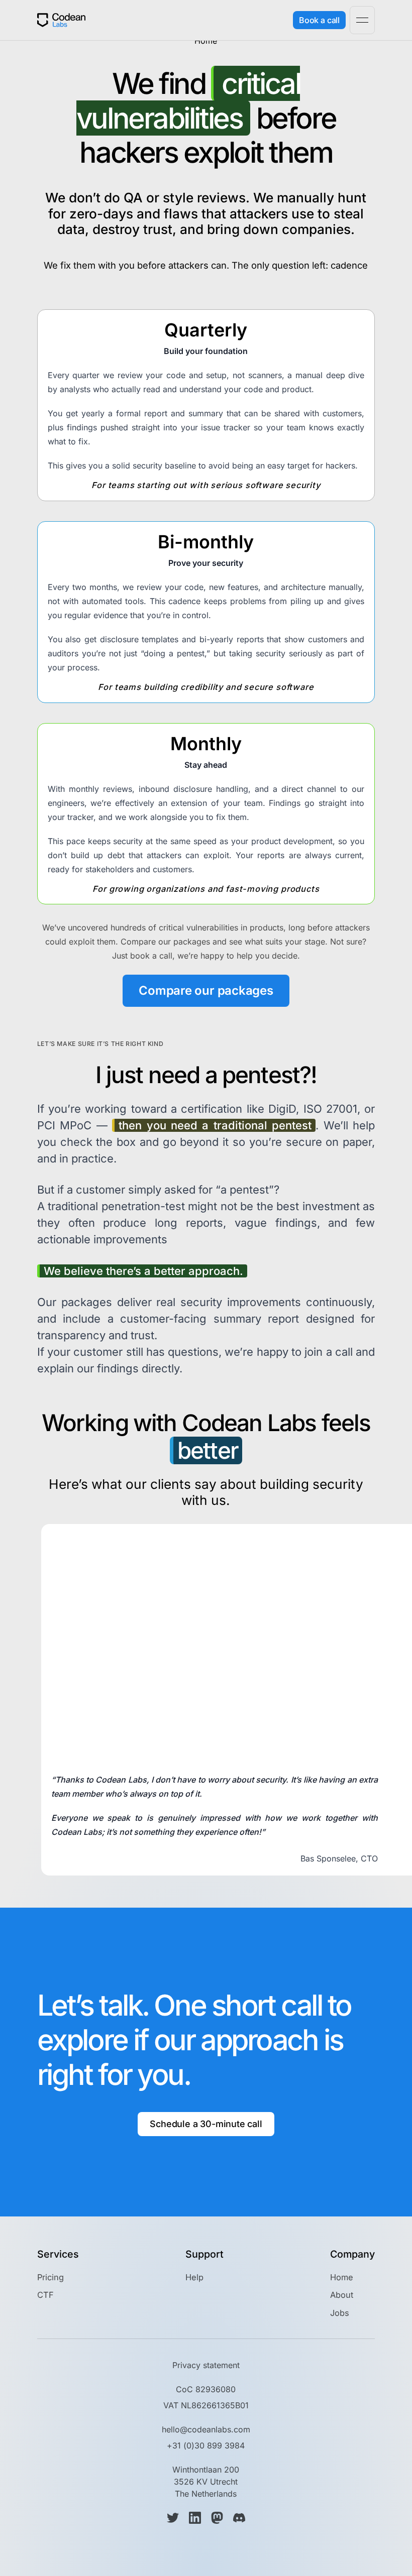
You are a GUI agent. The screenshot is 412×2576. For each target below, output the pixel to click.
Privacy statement (206, 2365)
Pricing (50, 2277)
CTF (45, 2295)
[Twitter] (173, 2518)
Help (194, 2277)
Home (342, 2277)
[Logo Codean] (61, 20)
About (342, 2295)
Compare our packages (206, 990)
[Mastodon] (217, 2518)
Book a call (319, 20)
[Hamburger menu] (362, 20)
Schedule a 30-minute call (206, 2124)
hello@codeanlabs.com (206, 2429)
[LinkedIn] (195, 2518)
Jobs (340, 2313)
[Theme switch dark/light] (277, 20)
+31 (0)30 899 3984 (206, 2445)
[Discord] (239, 2518)
